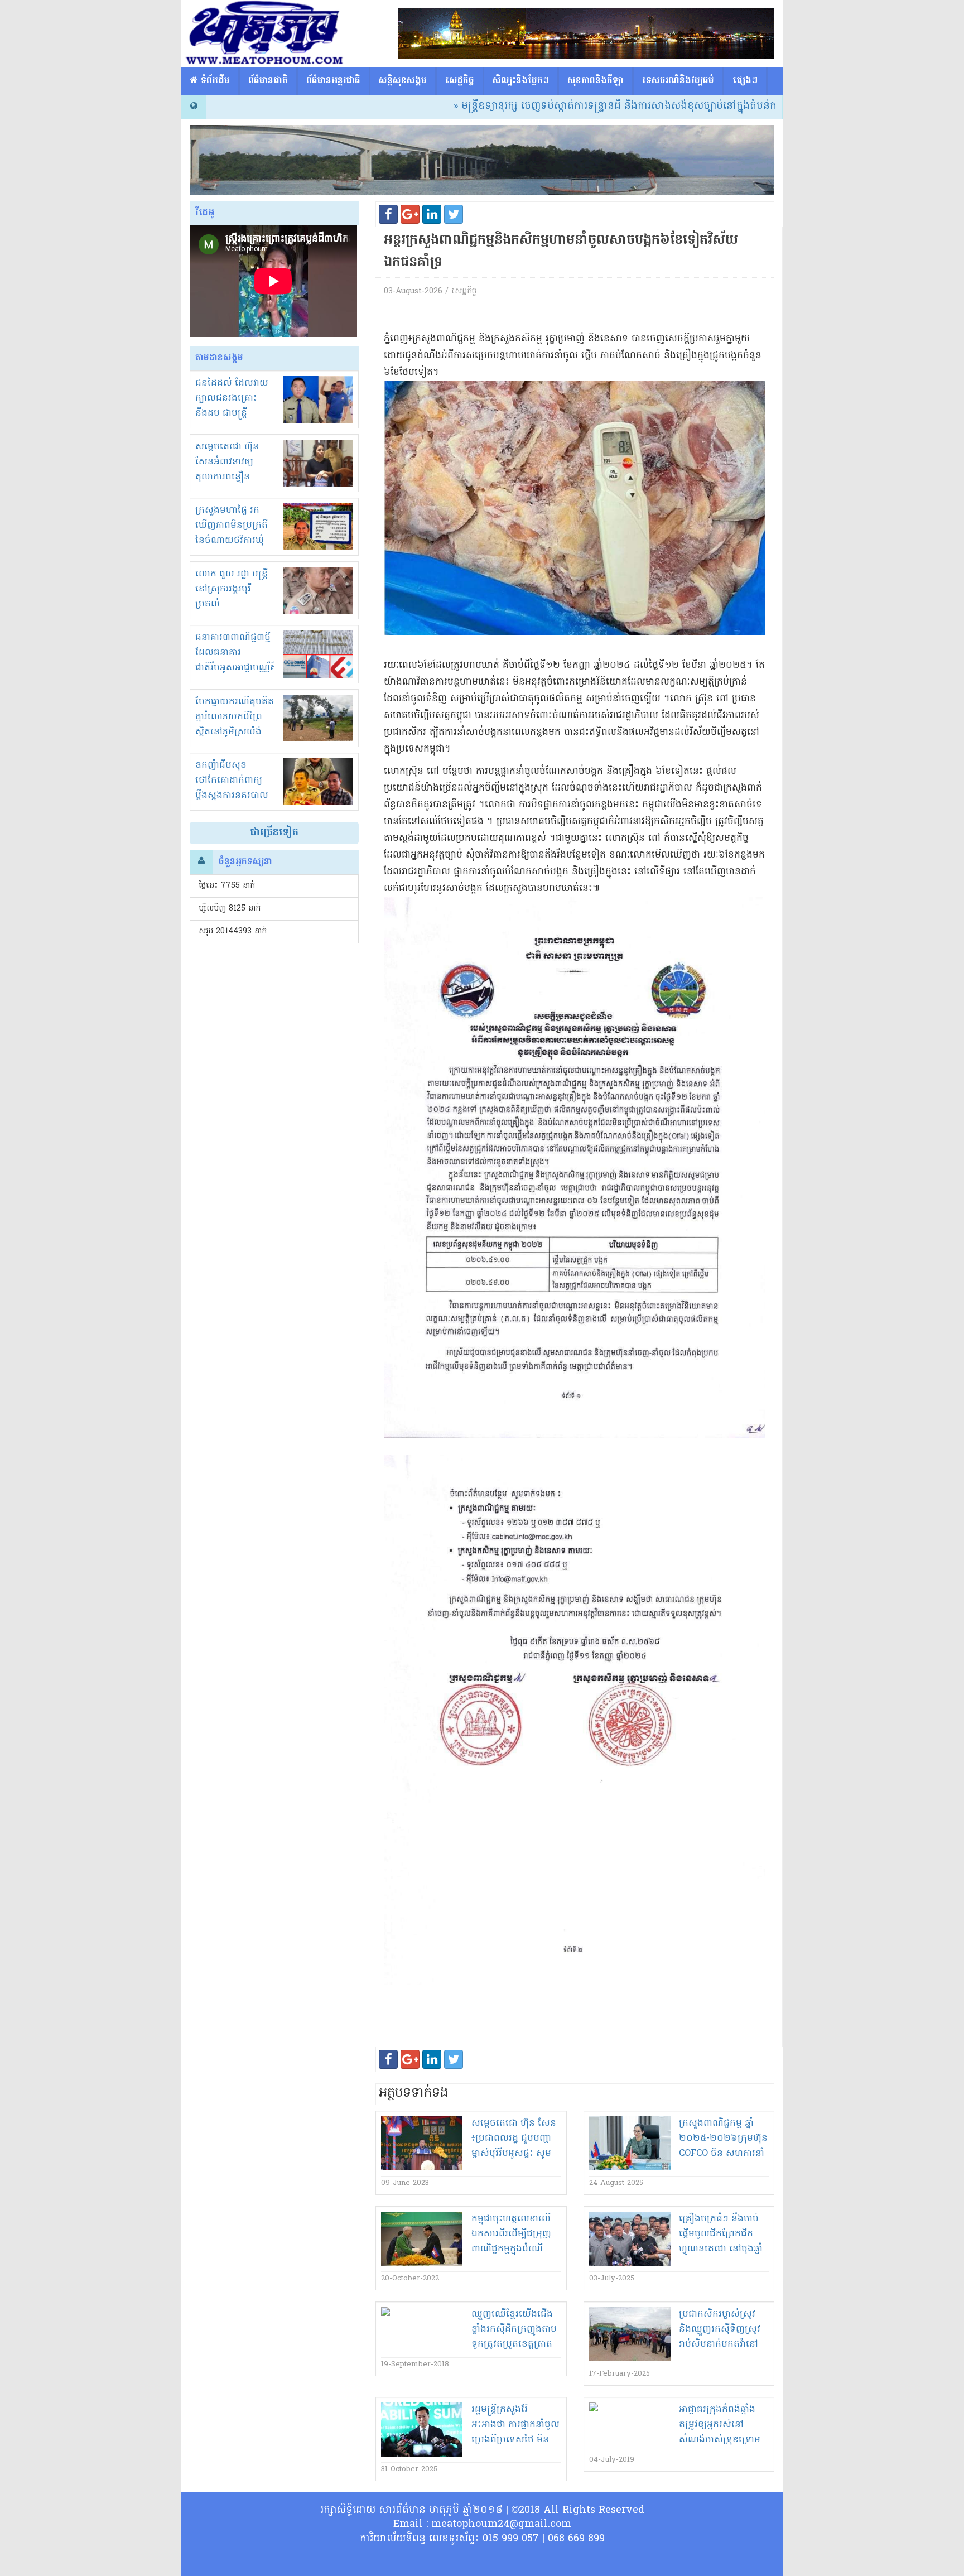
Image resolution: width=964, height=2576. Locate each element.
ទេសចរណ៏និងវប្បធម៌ (678, 81)
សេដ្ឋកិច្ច (460, 81)
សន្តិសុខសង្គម (403, 81)
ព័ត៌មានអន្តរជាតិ (333, 81)
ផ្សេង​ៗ (745, 81)
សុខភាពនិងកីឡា (596, 81)
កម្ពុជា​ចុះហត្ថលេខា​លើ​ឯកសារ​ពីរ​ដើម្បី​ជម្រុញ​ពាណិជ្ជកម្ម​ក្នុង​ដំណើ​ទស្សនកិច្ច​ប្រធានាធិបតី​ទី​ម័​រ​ (515, 2249)
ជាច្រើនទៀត (274, 833)
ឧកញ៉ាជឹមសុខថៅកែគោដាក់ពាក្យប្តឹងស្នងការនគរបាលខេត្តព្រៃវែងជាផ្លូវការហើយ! (232, 796)
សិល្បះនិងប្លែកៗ (521, 81)
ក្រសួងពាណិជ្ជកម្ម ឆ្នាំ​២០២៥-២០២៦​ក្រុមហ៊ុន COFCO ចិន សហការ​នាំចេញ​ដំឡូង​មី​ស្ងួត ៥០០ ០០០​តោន (723, 2154)
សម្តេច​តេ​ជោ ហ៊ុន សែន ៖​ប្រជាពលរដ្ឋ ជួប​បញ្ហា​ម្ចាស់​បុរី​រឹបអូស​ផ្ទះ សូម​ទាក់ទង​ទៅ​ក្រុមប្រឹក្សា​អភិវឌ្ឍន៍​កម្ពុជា (514, 2154)
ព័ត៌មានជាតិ (268, 81)
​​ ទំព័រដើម (214, 81)
